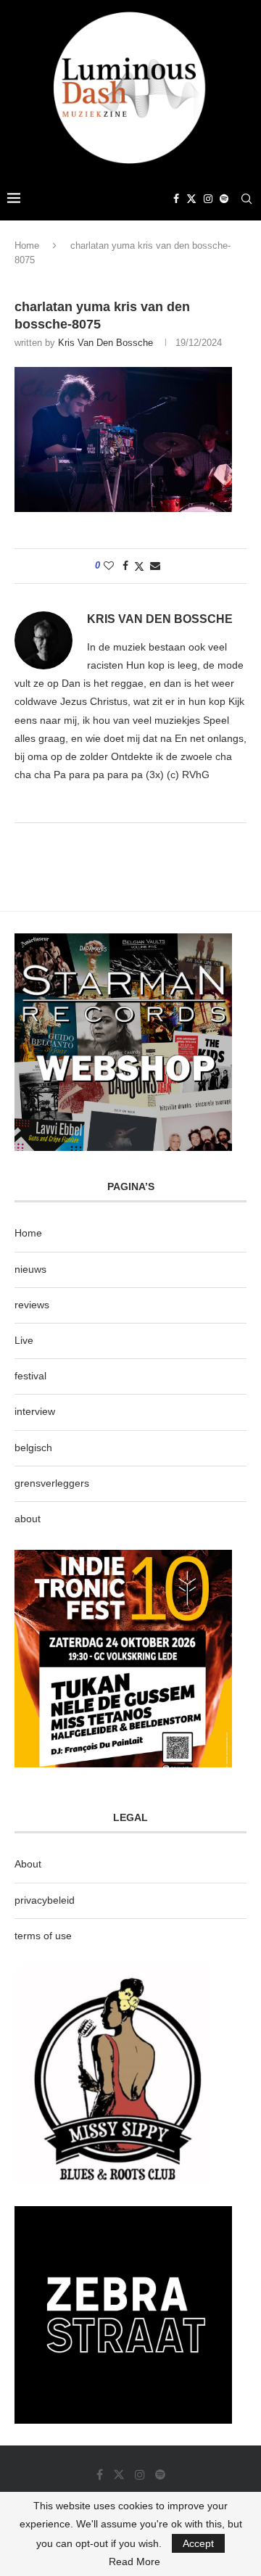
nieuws (30, 1269)
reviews (32, 1305)
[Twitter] (191, 199)
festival (30, 1376)
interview (35, 1411)
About (28, 1864)
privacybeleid (45, 1900)
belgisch (33, 1448)
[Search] (246, 199)
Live (24, 1340)
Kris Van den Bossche (105, 343)
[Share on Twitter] (139, 566)
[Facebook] (176, 199)
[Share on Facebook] (125, 566)
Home (27, 245)
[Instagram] (208, 199)
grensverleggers (52, 1483)
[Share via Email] (155, 566)
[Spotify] (224, 199)
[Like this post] (109, 566)
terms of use (43, 1936)
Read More (134, 2561)
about (28, 1519)
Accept (198, 2543)
